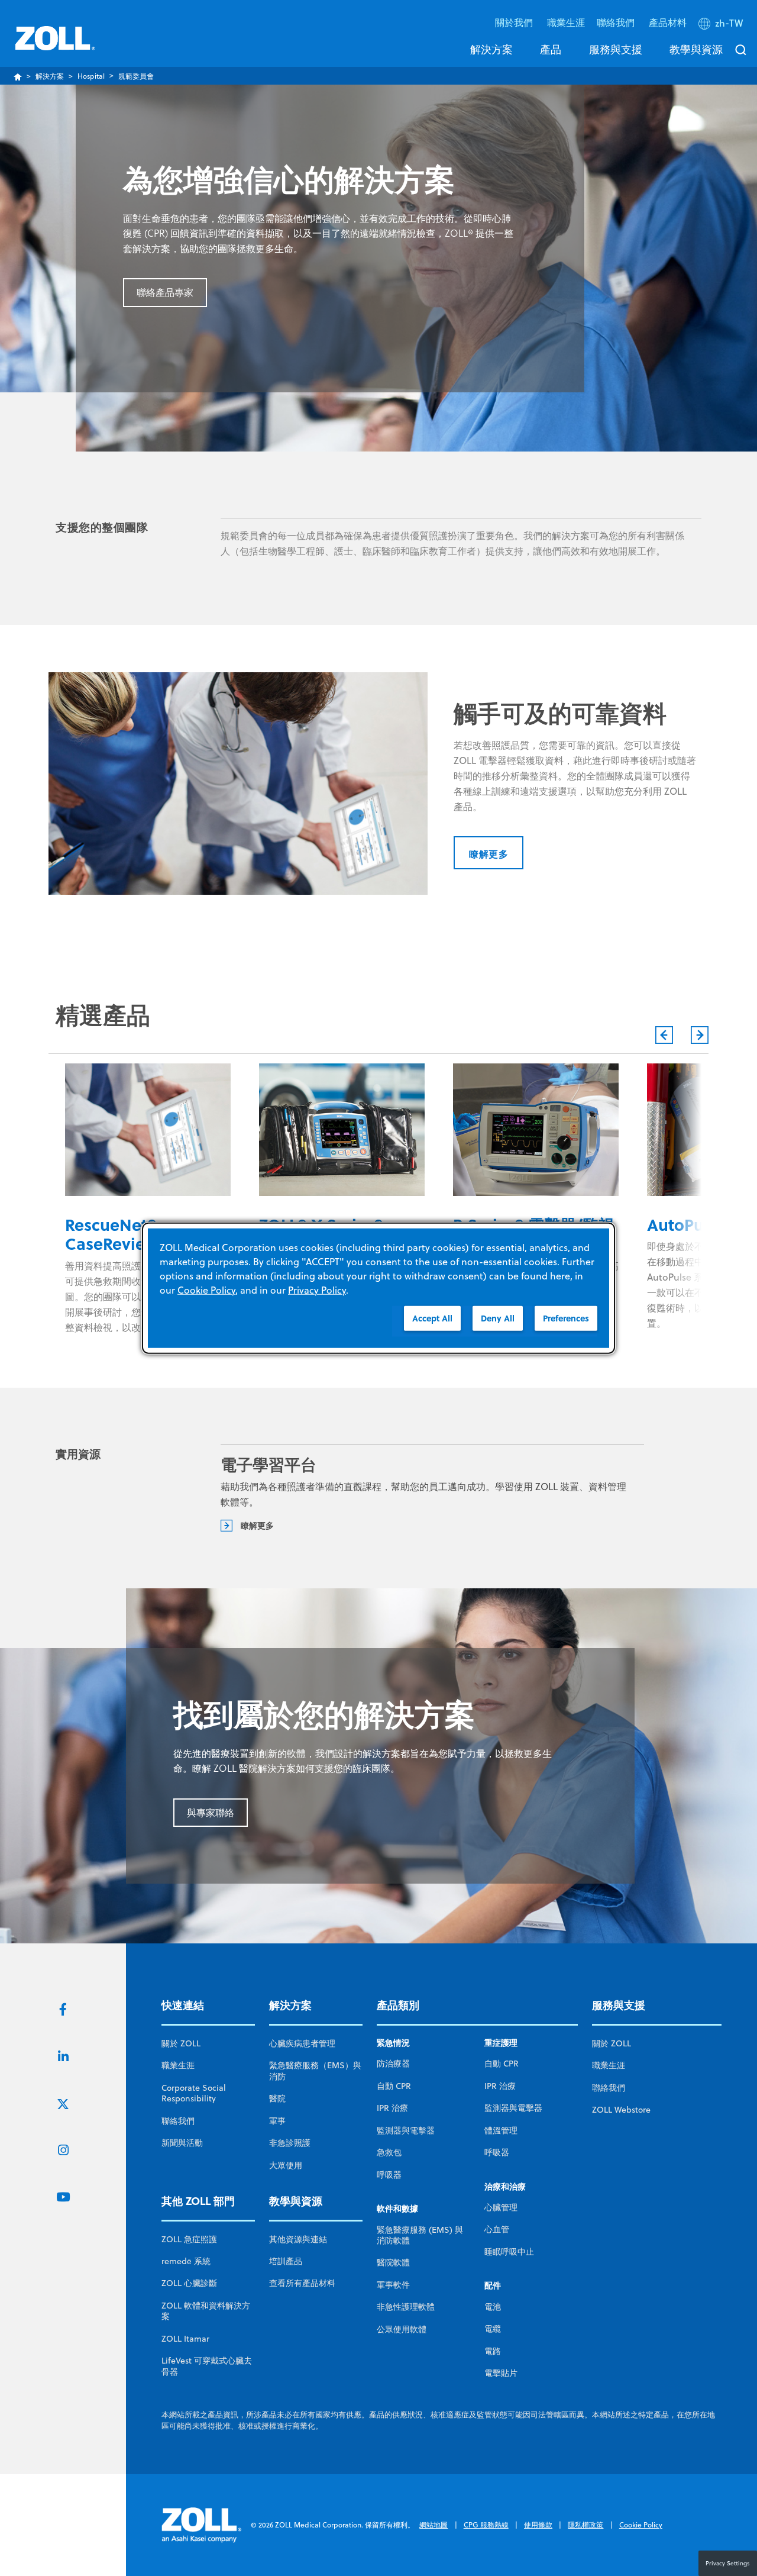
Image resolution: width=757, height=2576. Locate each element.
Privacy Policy (317, 1289)
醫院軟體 (393, 2262)
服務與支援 (616, 49)
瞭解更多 (489, 854)
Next (700, 1035)
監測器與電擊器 (406, 2130)
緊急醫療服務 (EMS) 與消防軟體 (420, 2235)
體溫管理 (501, 2130)
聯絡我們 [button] (617, 22)
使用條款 (538, 2525)
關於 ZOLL (181, 2043)
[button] (722, 25)
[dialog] (378, 1288)
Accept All (432, 1318)
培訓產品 (286, 2261)
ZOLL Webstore (621, 2110)
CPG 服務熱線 (486, 2525)
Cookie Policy (641, 2525)
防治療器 (393, 2064)
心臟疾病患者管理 (302, 2043)
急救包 (389, 2152)
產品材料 (668, 22)
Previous (664, 1035)
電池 (493, 2307)
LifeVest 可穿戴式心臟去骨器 (207, 2366)
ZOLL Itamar (185, 2339)
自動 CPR (394, 2086)
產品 (551, 49)
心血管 (497, 2229)
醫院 (277, 2098)
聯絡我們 (178, 2121)
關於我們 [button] (515, 22)
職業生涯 (566, 22)
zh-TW (729, 23)
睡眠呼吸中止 (509, 2252)
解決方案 (491, 49)
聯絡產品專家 (165, 292)
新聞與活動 (182, 2143)
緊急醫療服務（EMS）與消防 (315, 2071)
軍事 (277, 2121)
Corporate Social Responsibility (194, 2093)
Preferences (566, 1318)
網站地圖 (434, 2525)
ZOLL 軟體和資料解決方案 (206, 2311)
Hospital (91, 76)
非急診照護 (290, 2143)
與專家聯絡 (211, 1813)
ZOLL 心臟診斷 (189, 2283)
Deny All (498, 1318)
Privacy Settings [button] (728, 2563)
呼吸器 (389, 2175)
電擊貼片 (501, 2373)
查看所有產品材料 (302, 2283)
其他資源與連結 (298, 2239)
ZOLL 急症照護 (189, 2239)
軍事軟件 (393, 2285)
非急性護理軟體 (406, 2307)
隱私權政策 (585, 2525)
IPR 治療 (392, 2108)
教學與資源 (696, 49)
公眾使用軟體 (402, 2329)
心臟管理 (501, 2207)
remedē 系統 (186, 2261)
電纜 (493, 2329)
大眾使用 (286, 2165)
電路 (493, 2351)
